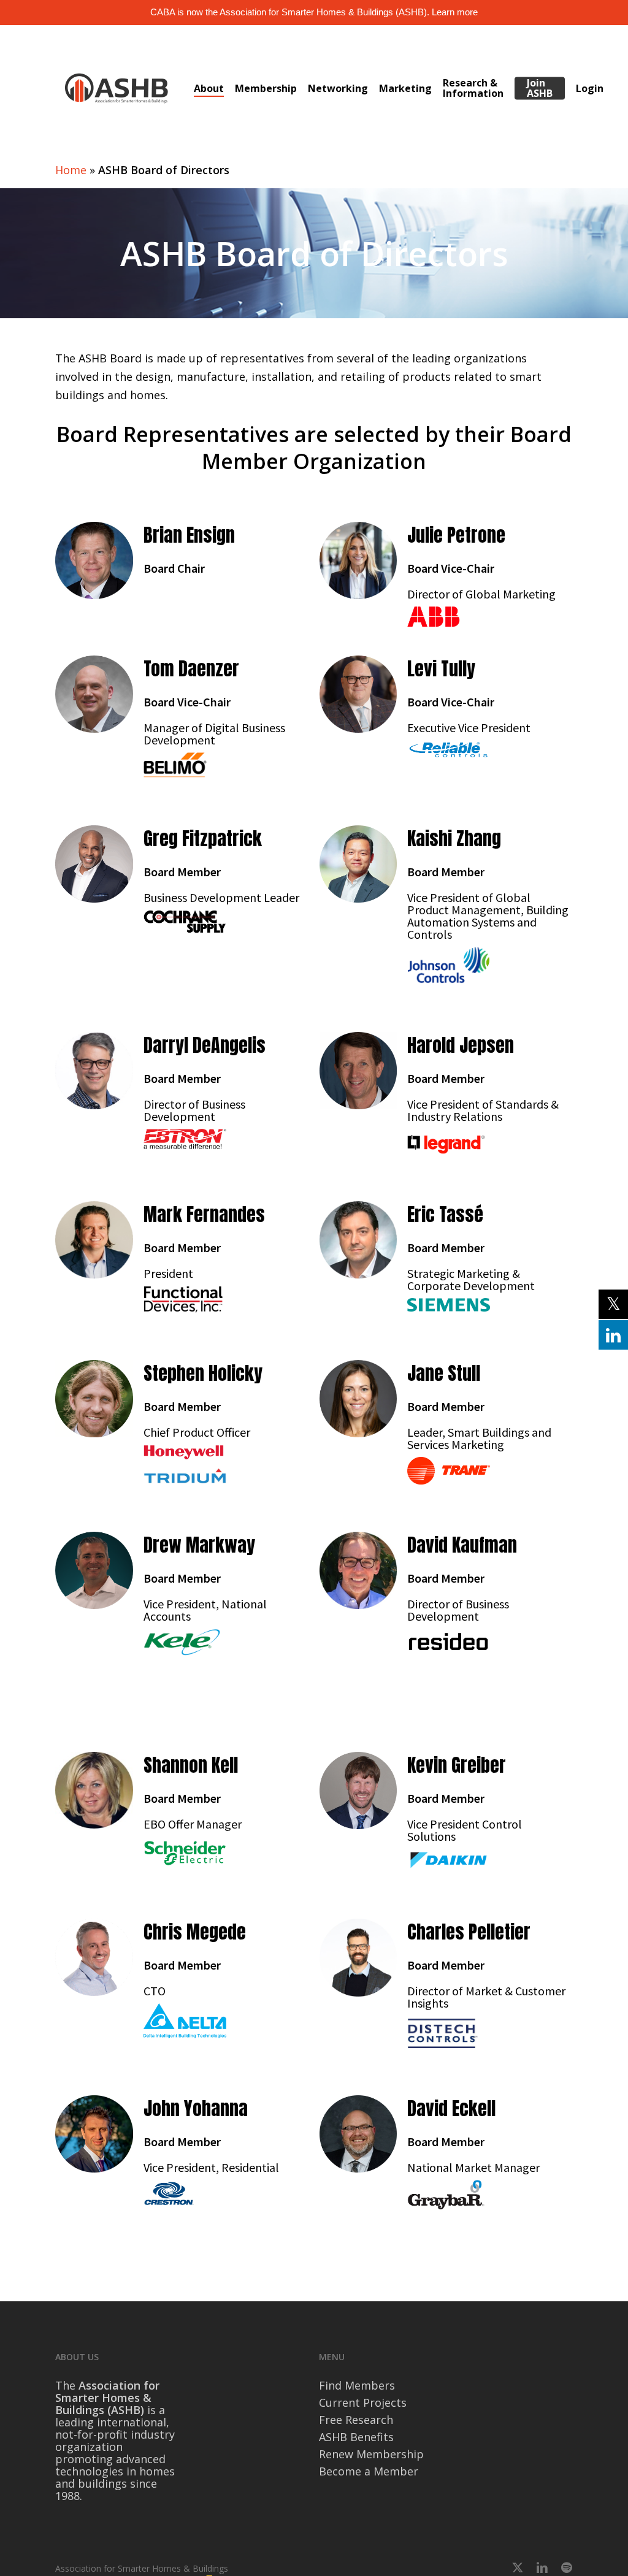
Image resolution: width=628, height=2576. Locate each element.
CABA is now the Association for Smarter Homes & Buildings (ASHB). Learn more (314, 12)
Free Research (356, 2420)
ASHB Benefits (356, 2437)
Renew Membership (371, 2454)
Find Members (357, 2385)
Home (71, 170)
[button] (94, 560)
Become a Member (369, 2471)
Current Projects (363, 2402)
